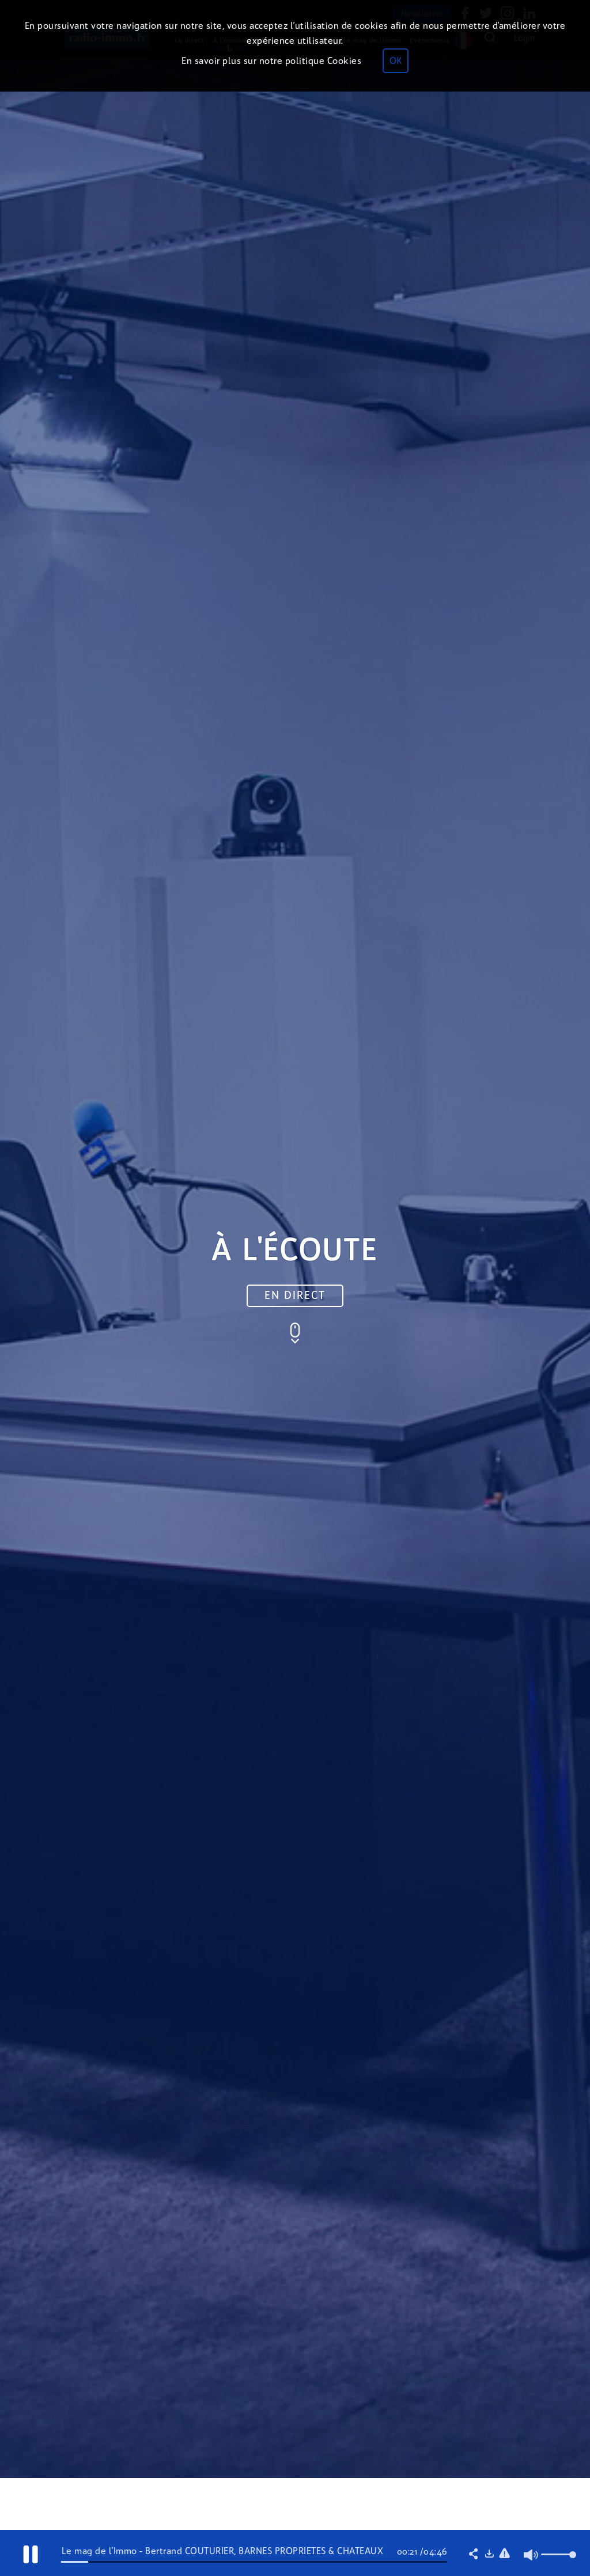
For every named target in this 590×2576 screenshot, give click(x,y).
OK (396, 61)
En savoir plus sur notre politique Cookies (271, 61)
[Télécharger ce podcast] (489, 2555)
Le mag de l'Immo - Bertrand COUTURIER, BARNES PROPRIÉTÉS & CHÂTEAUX (223, 2551)
